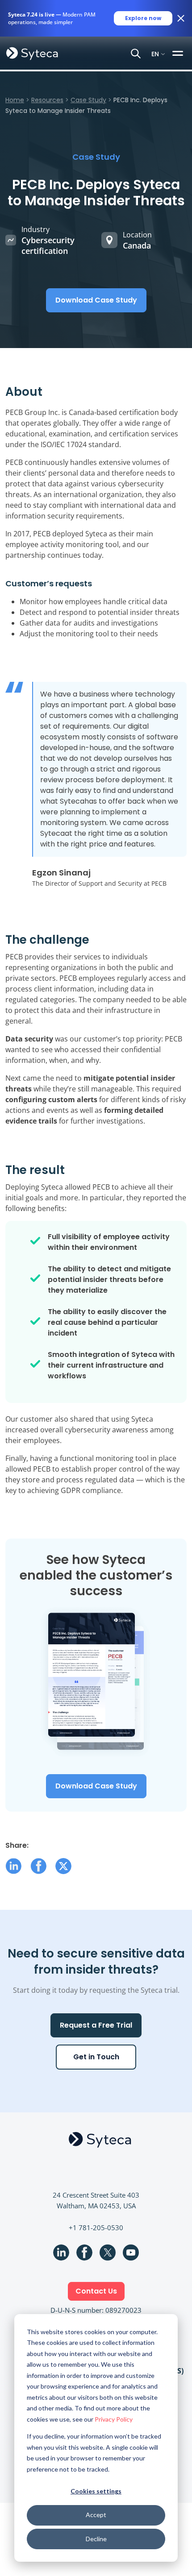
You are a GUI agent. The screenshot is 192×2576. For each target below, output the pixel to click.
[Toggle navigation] (179, 53)
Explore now (143, 18)
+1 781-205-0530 (96, 2228)
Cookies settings (96, 2491)
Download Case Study (96, 300)
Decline (96, 2539)
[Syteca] (32, 53)
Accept (96, 2515)
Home (15, 100)
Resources (47, 100)
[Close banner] (181, 18)
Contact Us (96, 2291)
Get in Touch (96, 2057)
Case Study (88, 100)
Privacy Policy (114, 2419)
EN (155, 53)
